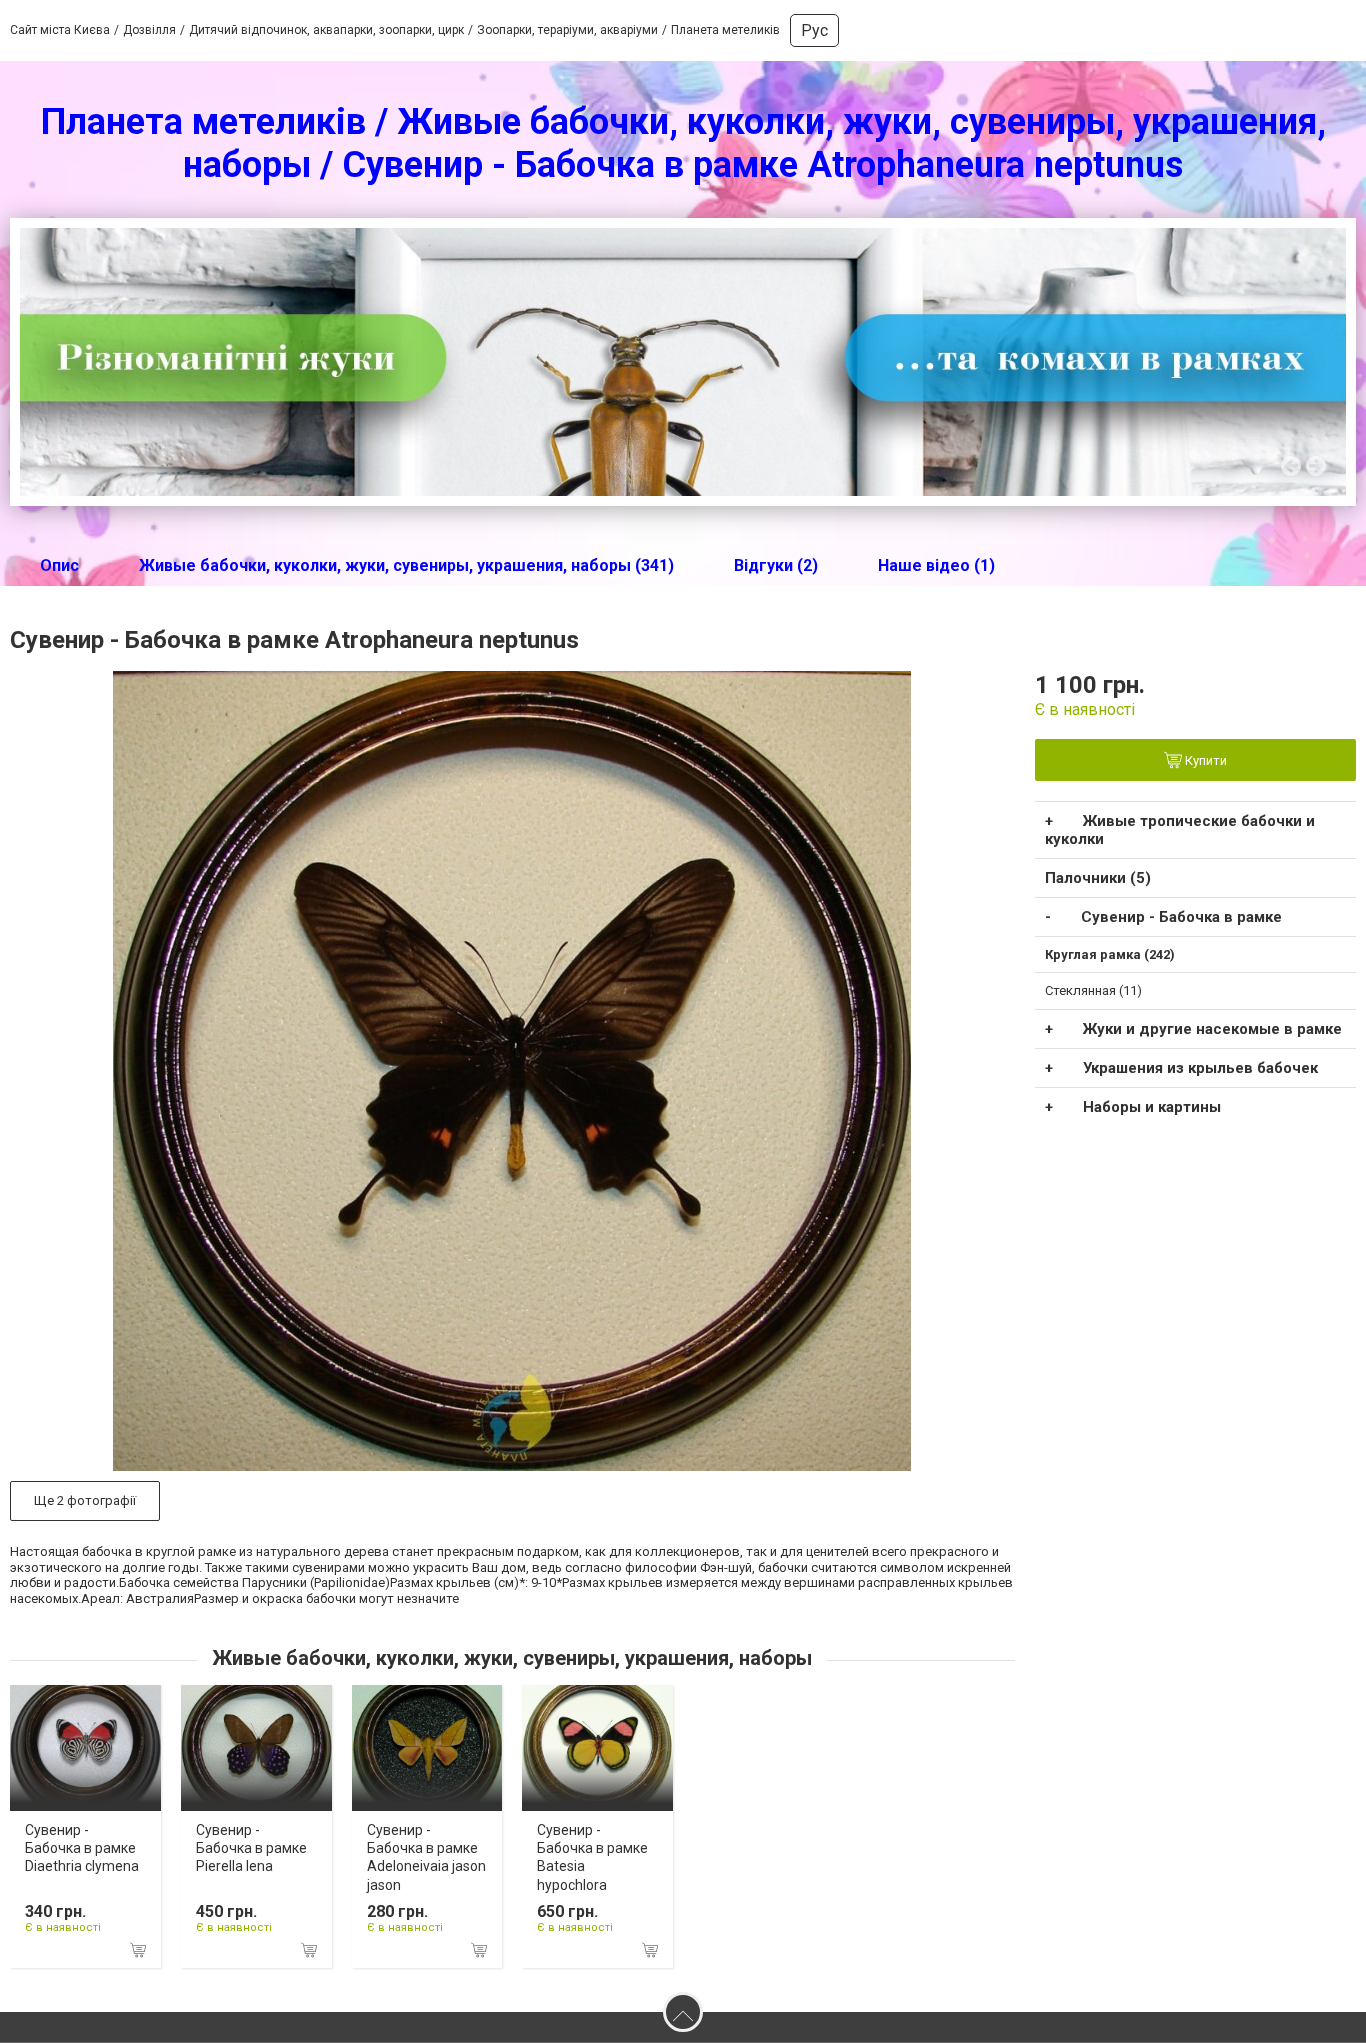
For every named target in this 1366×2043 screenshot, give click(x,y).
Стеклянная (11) (1093, 990)
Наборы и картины (1152, 1107)
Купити (1204, 760)
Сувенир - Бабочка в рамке (1181, 917)
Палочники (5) (1098, 878)
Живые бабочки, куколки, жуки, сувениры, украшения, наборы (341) (406, 565)
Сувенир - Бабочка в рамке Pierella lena (251, 1848)
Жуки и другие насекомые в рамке (1212, 1029)
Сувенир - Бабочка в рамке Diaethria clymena (82, 1848)
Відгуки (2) (776, 565)
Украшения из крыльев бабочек (1200, 1068)
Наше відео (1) (936, 565)
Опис (59, 565)
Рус (814, 30)
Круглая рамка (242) (1110, 954)
